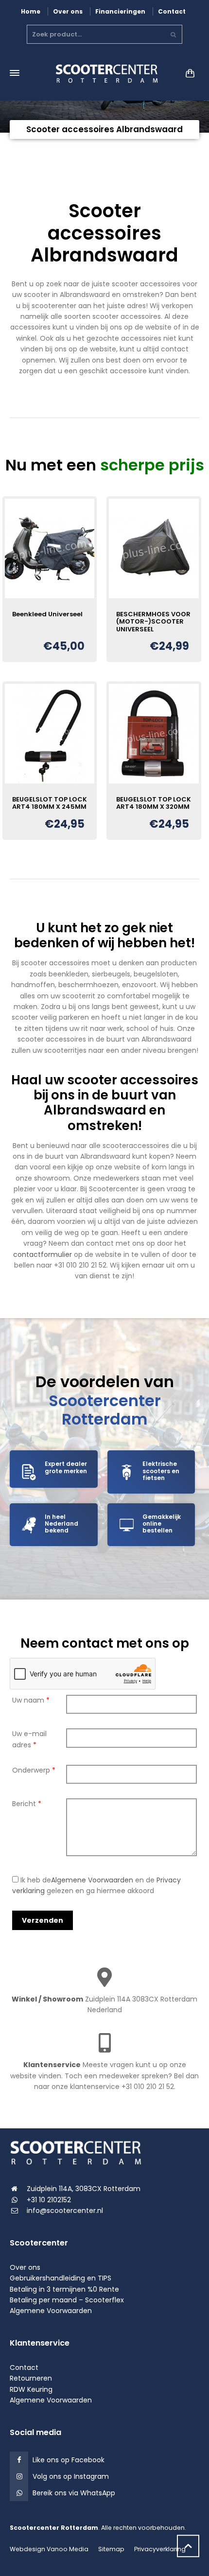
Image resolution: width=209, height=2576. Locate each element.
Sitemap (111, 2549)
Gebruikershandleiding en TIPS (61, 2278)
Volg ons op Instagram (71, 2476)
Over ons (68, 11)
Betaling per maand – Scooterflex (67, 2300)
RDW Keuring (31, 2389)
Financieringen (120, 11)
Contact (172, 11)
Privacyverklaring (160, 2549)
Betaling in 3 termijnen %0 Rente (64, 2289)
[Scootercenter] (104, 73)
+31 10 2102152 (49, 2200)
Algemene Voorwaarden (92, 1880)
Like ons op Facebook (69, 2460)
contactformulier (43, 1254)
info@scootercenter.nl (65, 2210)
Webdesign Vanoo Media (49, 2549)
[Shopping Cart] (188, 73)
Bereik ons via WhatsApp (74, 2493)
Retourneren (31, 2378)
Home (31, 11)
